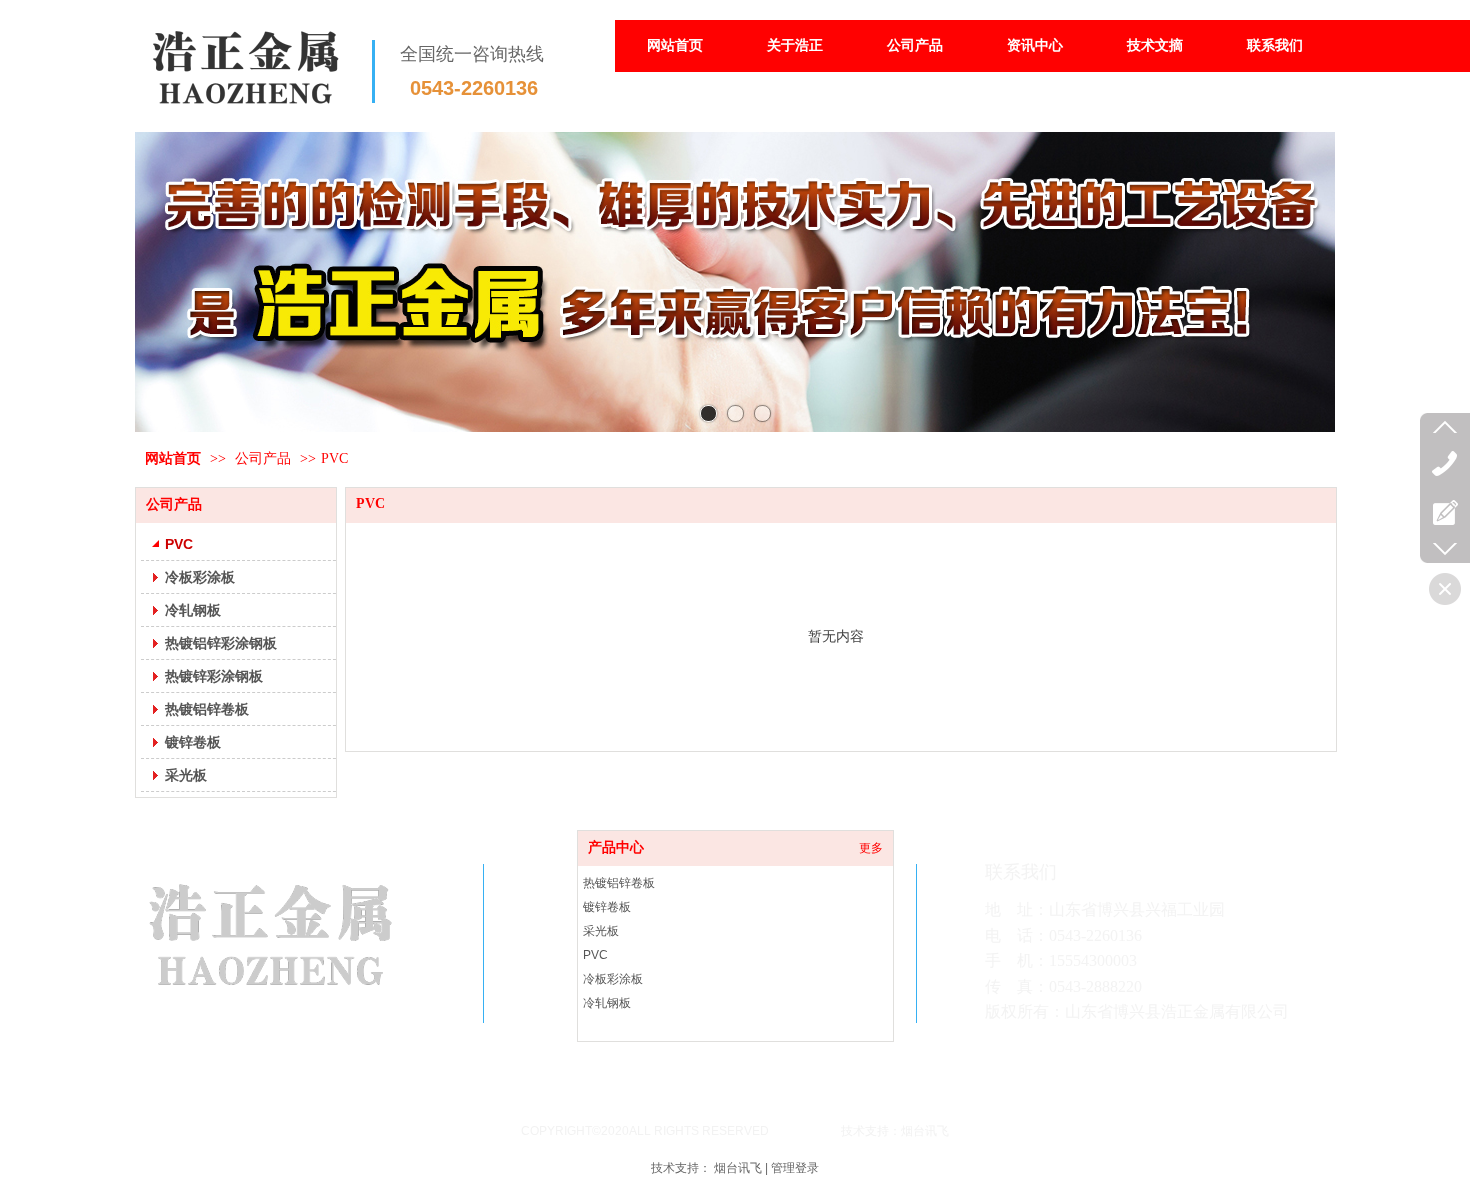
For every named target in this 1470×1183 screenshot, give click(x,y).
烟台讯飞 (738, 1168)
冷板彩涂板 (613, 979)
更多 (871, 848)
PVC (334, 458)
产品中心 (616, 847)
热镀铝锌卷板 (619, 883)
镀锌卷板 (607, 907)
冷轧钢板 (607, 1003)
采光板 (601, 931)
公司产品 (263, 458)
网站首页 (173, 458)
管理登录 (795, 1168)
